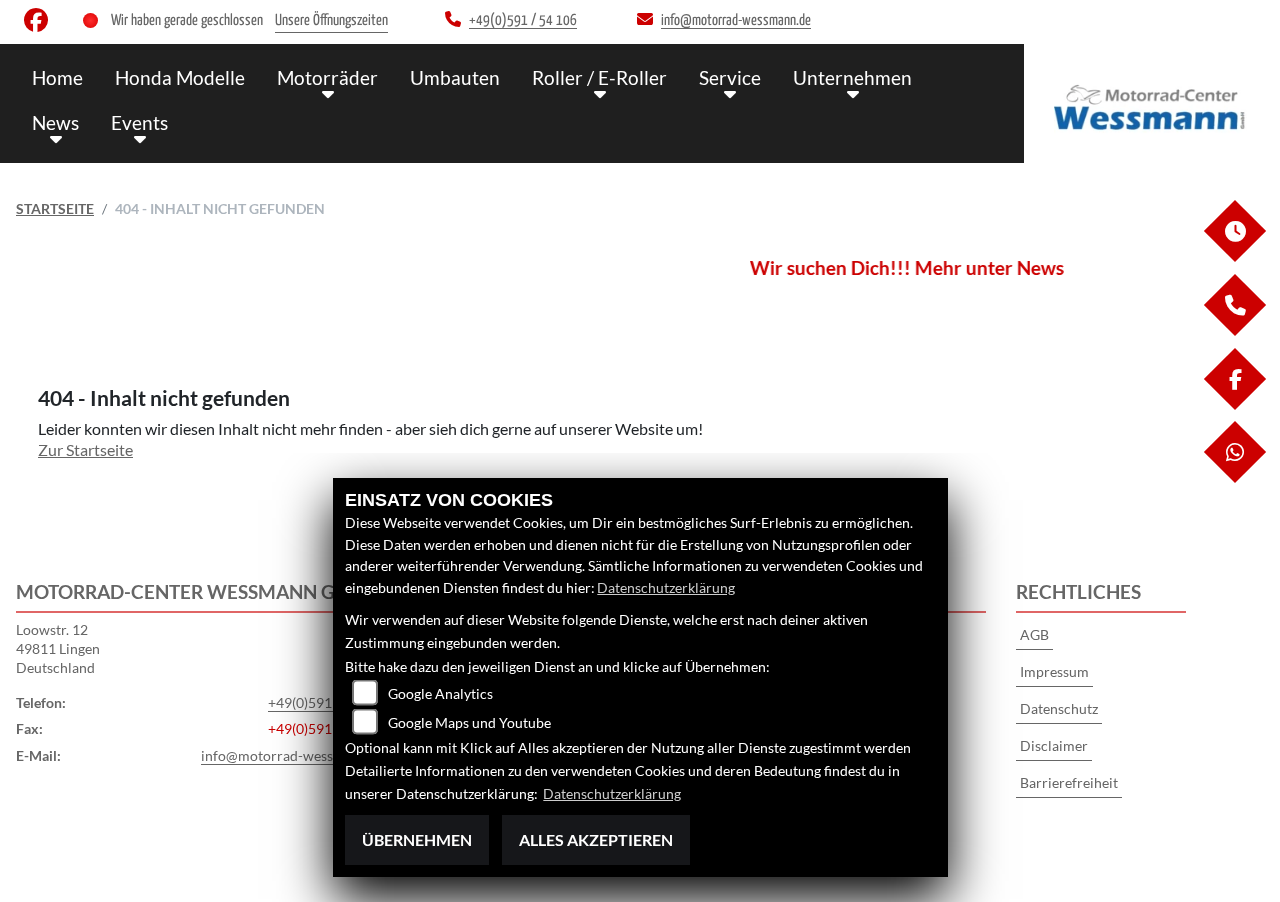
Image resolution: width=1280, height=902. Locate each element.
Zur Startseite (85, 449)
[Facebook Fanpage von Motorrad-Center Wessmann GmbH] (40, 24)
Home (57, 77)
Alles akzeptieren (596, 839)
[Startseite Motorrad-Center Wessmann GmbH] (1152, 98)
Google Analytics (440, 693)
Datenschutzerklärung (666, 587)
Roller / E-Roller (599, 77)
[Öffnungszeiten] (1234, 256)
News (55, 122)
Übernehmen (417, 839)
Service (730, 77)
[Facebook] (1234, 404)
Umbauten (455, 77)
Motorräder (327, 77)
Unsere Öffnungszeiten (331, 20)
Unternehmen (852, 77)
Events (139, 122)
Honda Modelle (180, 77)
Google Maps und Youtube (469, 722)
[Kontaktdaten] (1234, 330)
